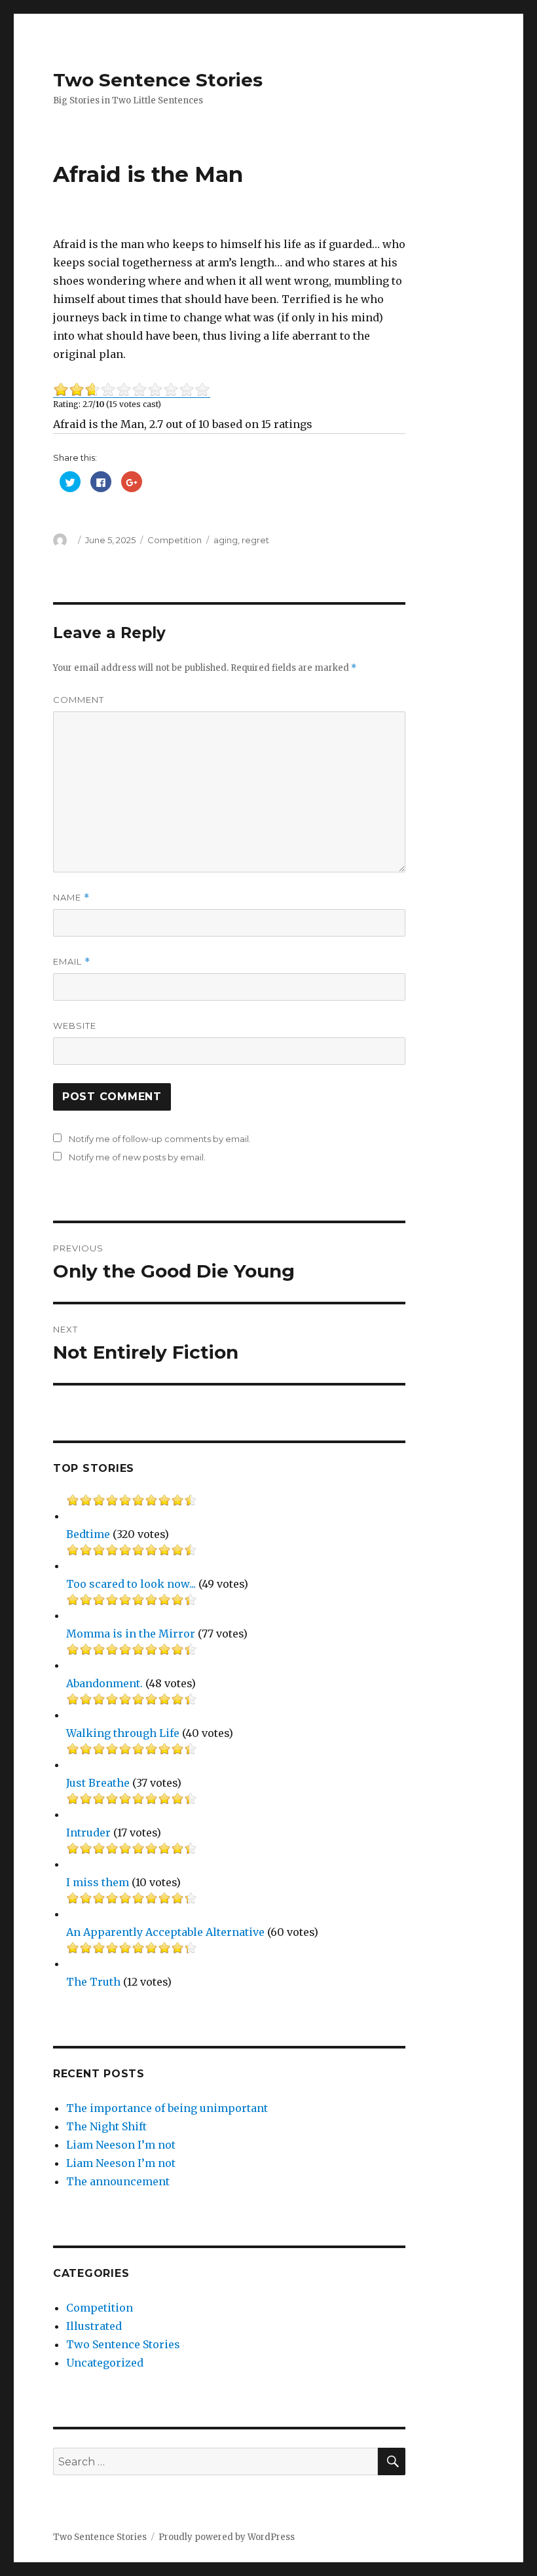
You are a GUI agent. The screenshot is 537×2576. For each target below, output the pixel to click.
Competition (175, 540)
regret (255, 540)
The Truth (93, 1982)
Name (71, 898)
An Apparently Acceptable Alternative (165, 1932)
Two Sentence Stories (158, 80)
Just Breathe (98, 1783)
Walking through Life (123, 1733)
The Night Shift (106, 2126)
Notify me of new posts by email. (137, 1157)
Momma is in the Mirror (131, 1634)
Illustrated (94, 2326)
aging (226, 540)
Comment (79, 700)
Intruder (88, 1833)
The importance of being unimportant (167, 2108)
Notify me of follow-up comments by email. (160, 1139)
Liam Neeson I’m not (121, 2145)
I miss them (98, 1882)
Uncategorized (105, 2363)
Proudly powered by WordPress (227, 2537)
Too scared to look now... (131, 1584)
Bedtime (88, 1534)
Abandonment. (104, 1683)
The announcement (118, 2181)
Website (75, 1026)
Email (72, 962)
